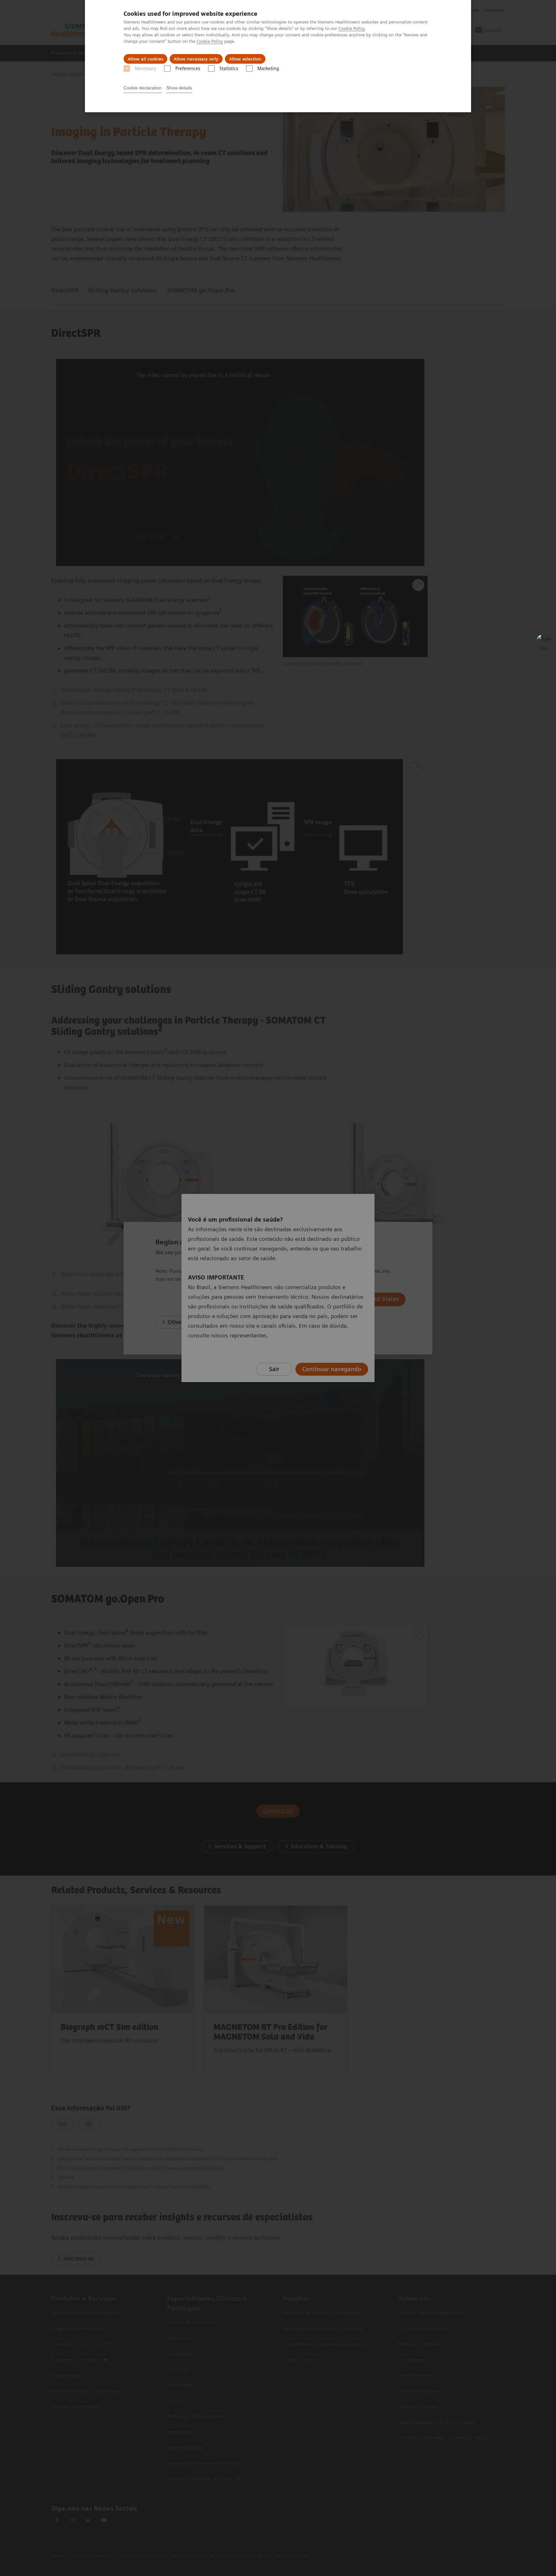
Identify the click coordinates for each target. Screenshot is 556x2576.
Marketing (268, 69)
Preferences (188, 69)
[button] (544, 642)
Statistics (229, 69)
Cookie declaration (143, 88)
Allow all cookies (145, 59)
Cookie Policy (352, 28)
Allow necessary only (196, 59)
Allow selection (245, 59)
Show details (179, 88)
